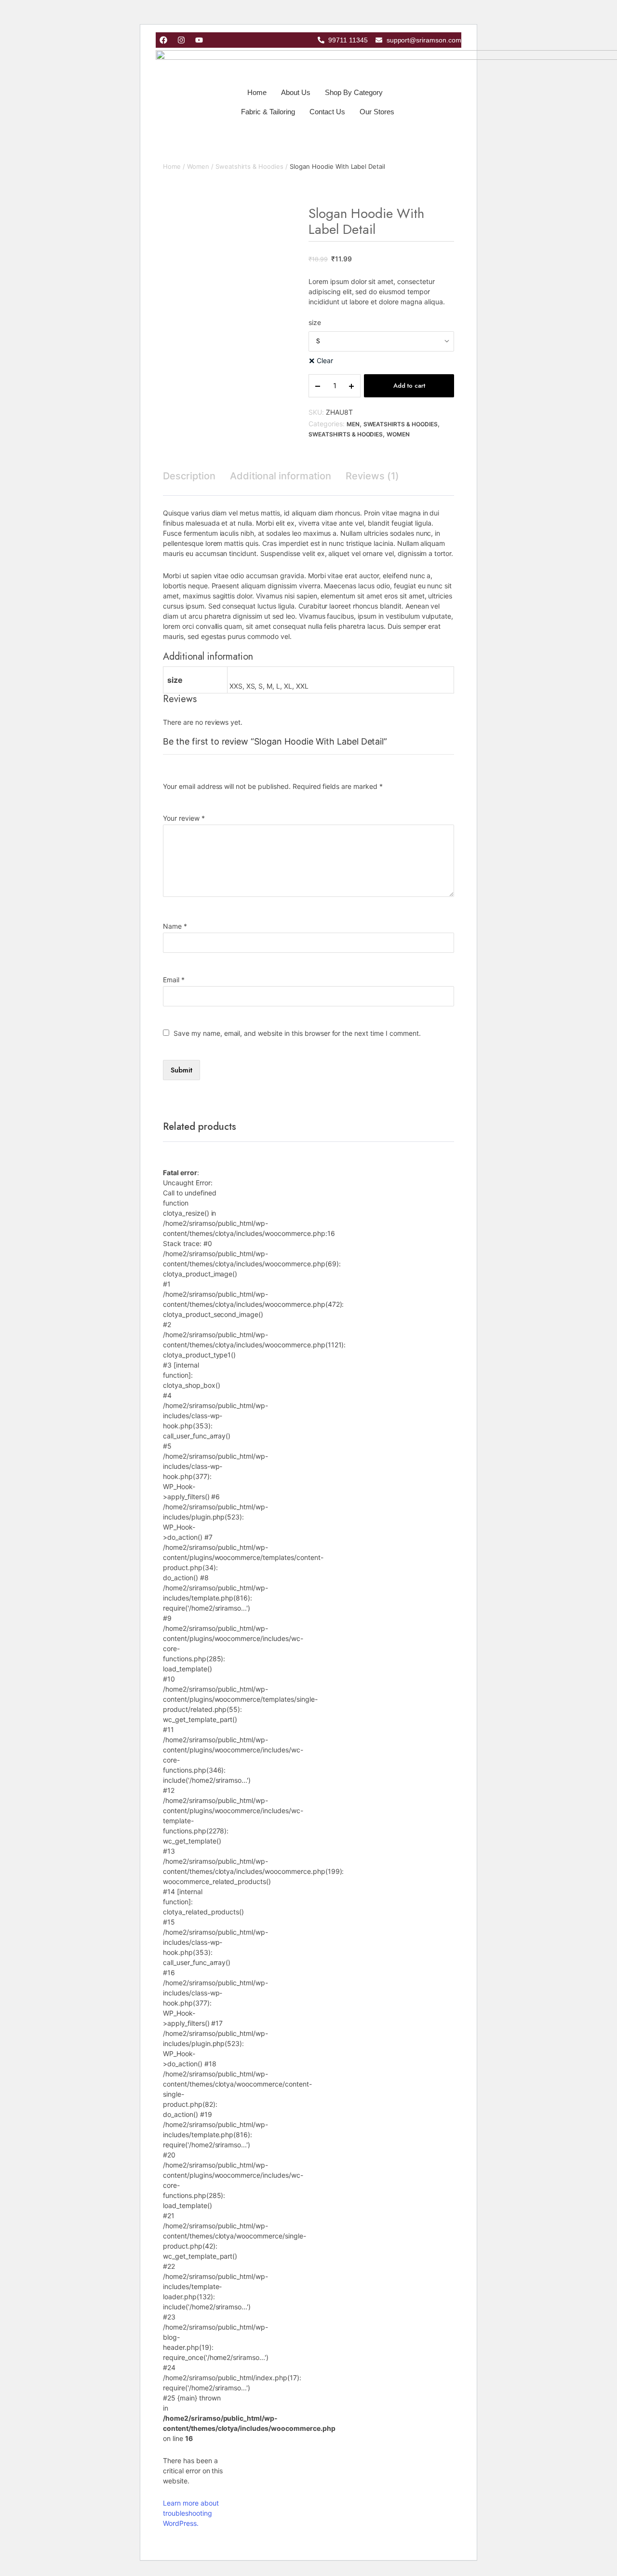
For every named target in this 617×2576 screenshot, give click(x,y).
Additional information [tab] (281, 476)
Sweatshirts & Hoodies (249, 166)
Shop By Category (354, 92)
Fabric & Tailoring (268, 112)
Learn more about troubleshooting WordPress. (191, 2513)
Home (257, 92)
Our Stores (377, 112)
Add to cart (409, 386)
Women (198, 166)
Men (353, 424)
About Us (296, 92)
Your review (184, 818)
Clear (325, 360)
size (315, 322)
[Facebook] (163, 40)
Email (174, 980)
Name (175, 926)
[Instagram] (181, 40)
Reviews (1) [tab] (372, 476)
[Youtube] (199, 40)
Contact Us (327, 112)
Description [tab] (189, 476)
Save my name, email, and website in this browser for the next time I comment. (297, 1033)
